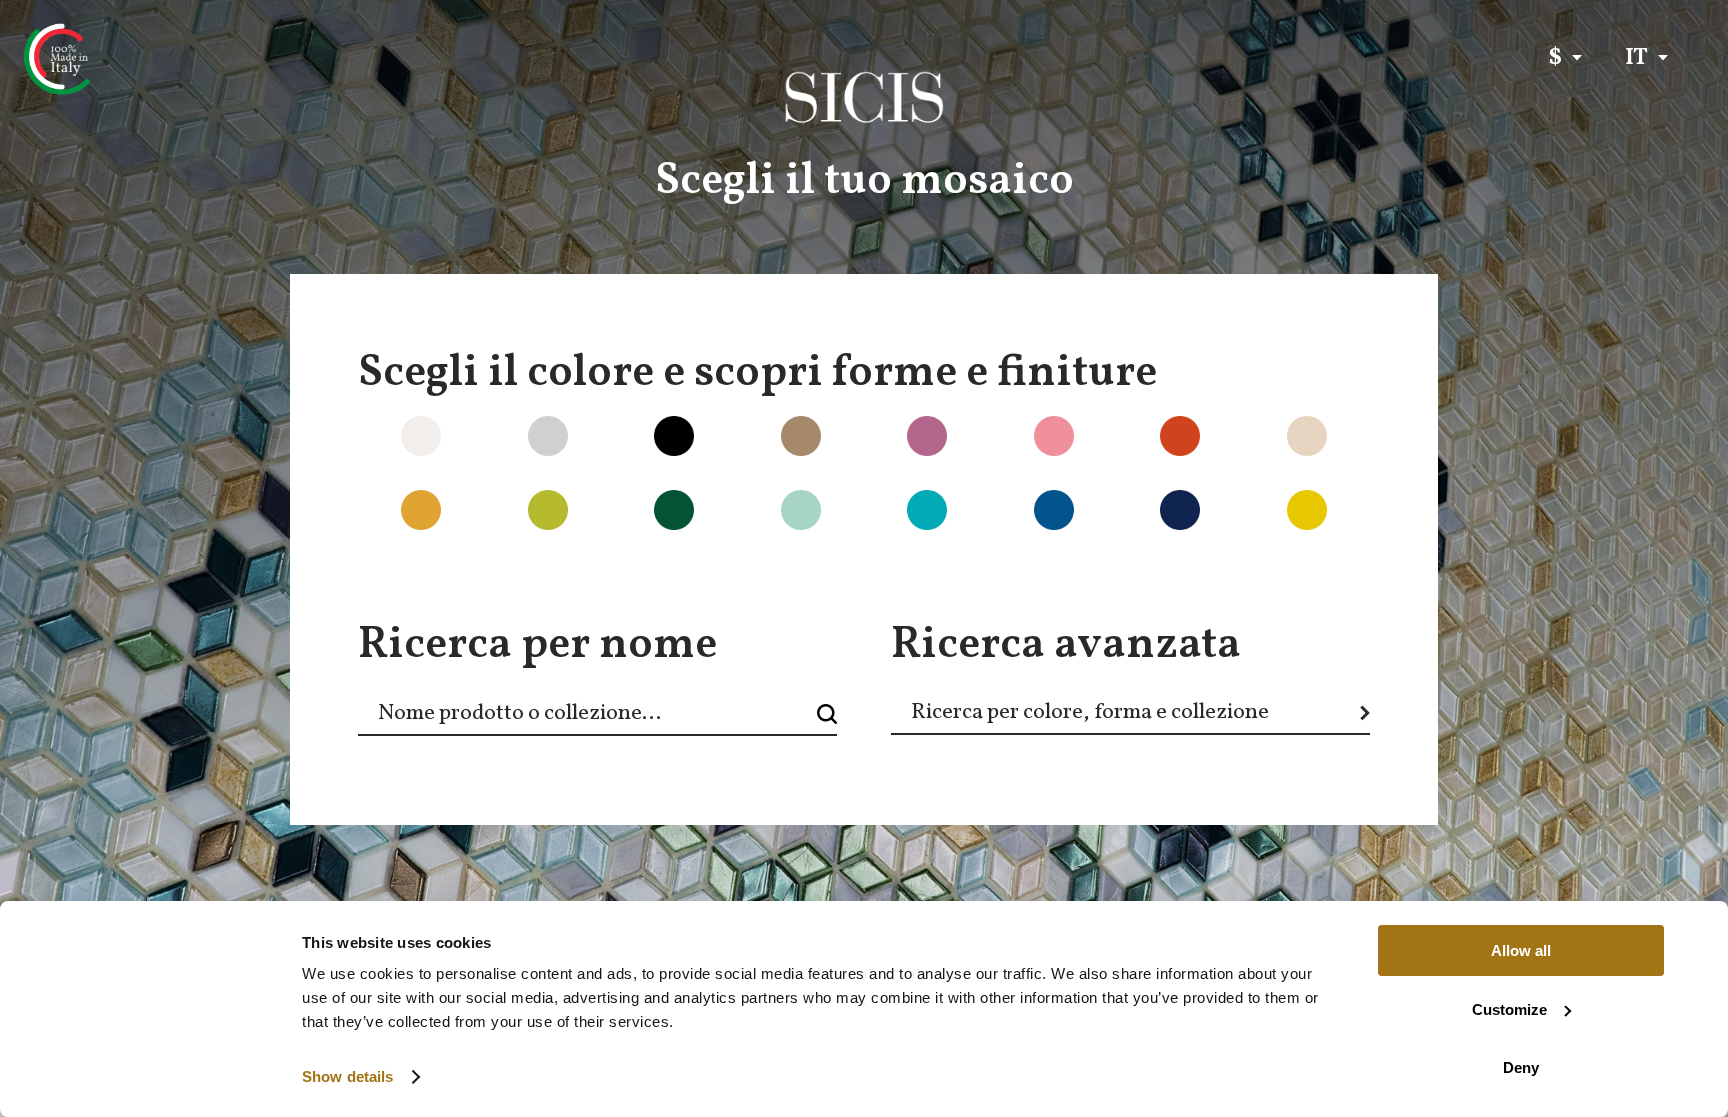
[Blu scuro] (1137, 526)
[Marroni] (757, 452)
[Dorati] (1264, 526)
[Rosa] (1011, 452)
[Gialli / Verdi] (504, 526)
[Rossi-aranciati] (1137, 452)
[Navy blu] (1011, 526)
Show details (347, 1076)
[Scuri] (631, 452)
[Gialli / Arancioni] (378, 526)
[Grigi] (504, 452)
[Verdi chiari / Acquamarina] (757, 526)
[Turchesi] (884, 526)
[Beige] (1264, 452)
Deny (1521, 1067)
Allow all (1521, 950)
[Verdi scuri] (631, 526)
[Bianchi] (378, 452)
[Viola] (884, 452)
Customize (1509, 1009)
